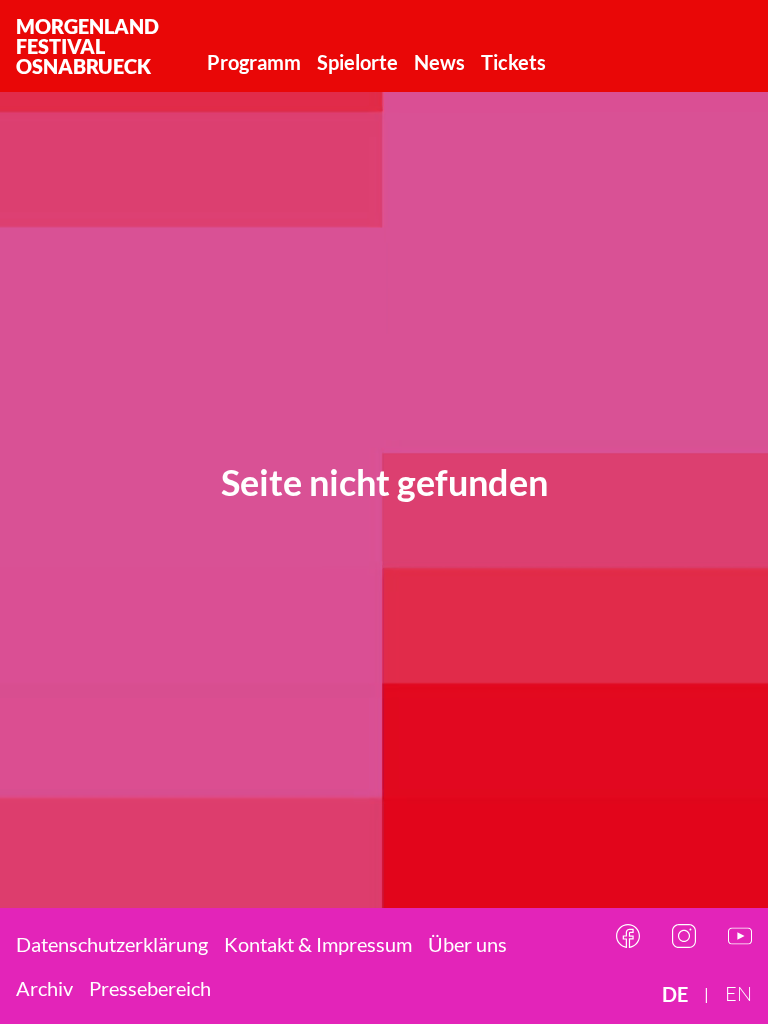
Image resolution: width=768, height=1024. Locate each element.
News (439, 62)
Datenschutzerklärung (112, 944)
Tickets (513, 62)
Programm (254, 62)
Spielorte (357, 62)
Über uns (467, 944)
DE (675, 994)
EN (738, 993)
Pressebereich (150, 988)
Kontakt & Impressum (318, 944)
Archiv (44, 988)
